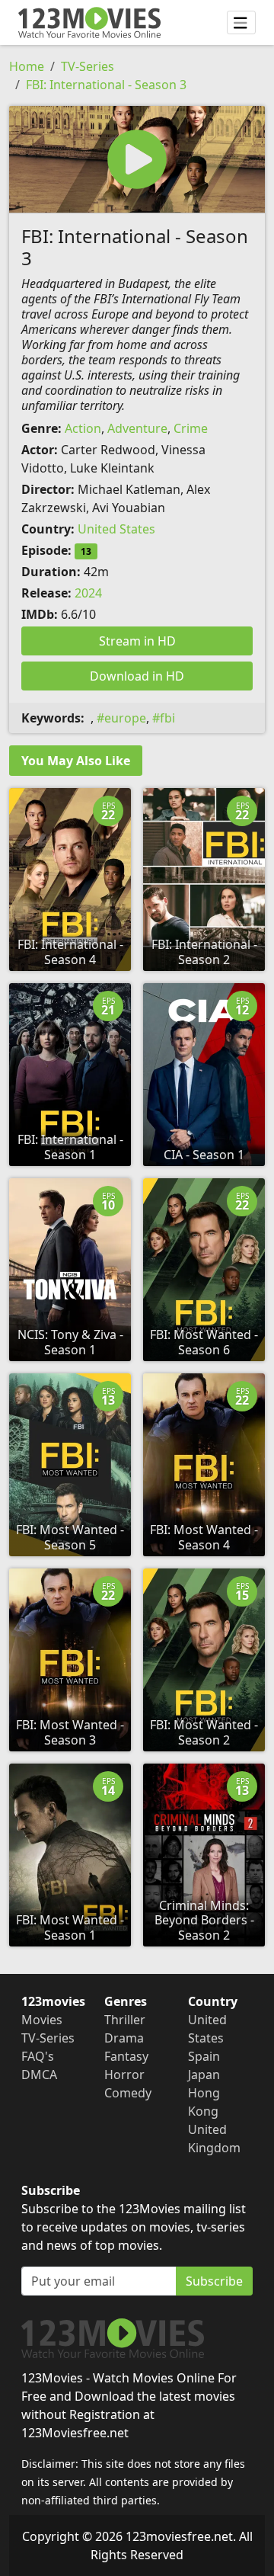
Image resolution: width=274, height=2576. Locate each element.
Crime (191, 428)
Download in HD (137, 676)
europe (125, 718)
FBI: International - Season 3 (106, 85)
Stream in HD (137, 641)
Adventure (137, 428)
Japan (204, 2075)
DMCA (39, 2075)
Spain (204, 2056)
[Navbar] (241, 23)
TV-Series (88, 66)
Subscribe (214, 2281)
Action (83, 428)
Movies (42, 2020)
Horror (124, 2075)
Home (27, 66)
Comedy (128, 2093)
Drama (124, 2038)
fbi (167, 718)
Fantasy (126, 2056)
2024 (88, 593)
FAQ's (38, 2056)
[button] (137, 159)
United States (116, 529)
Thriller (125, 2020)
